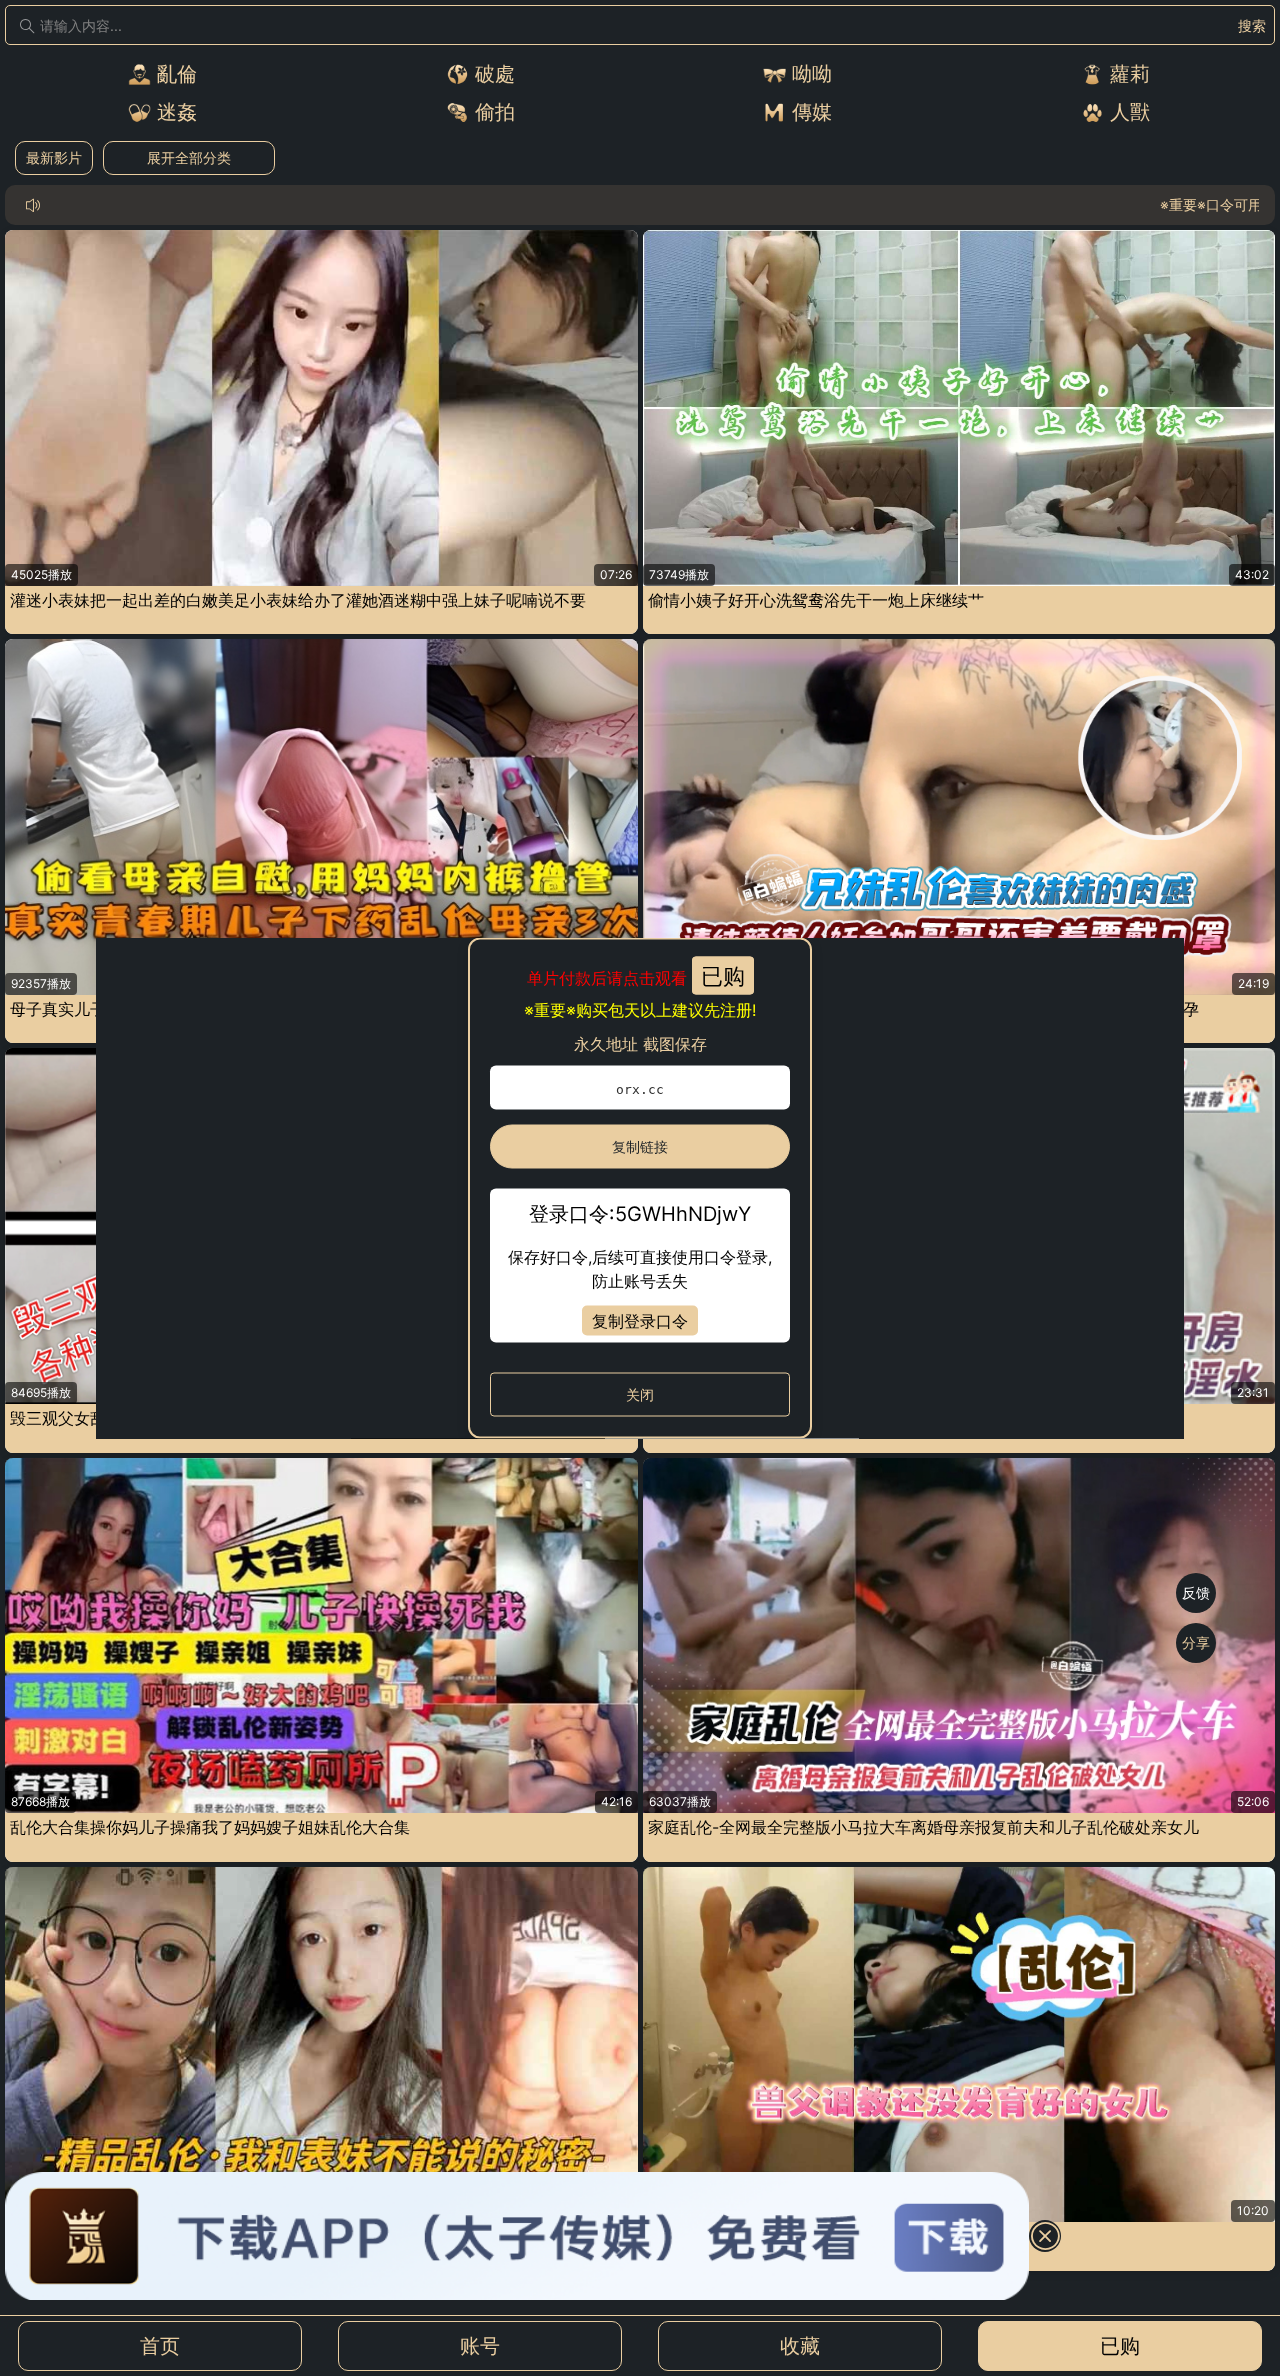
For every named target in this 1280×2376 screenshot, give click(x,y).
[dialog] (640, 1188)
